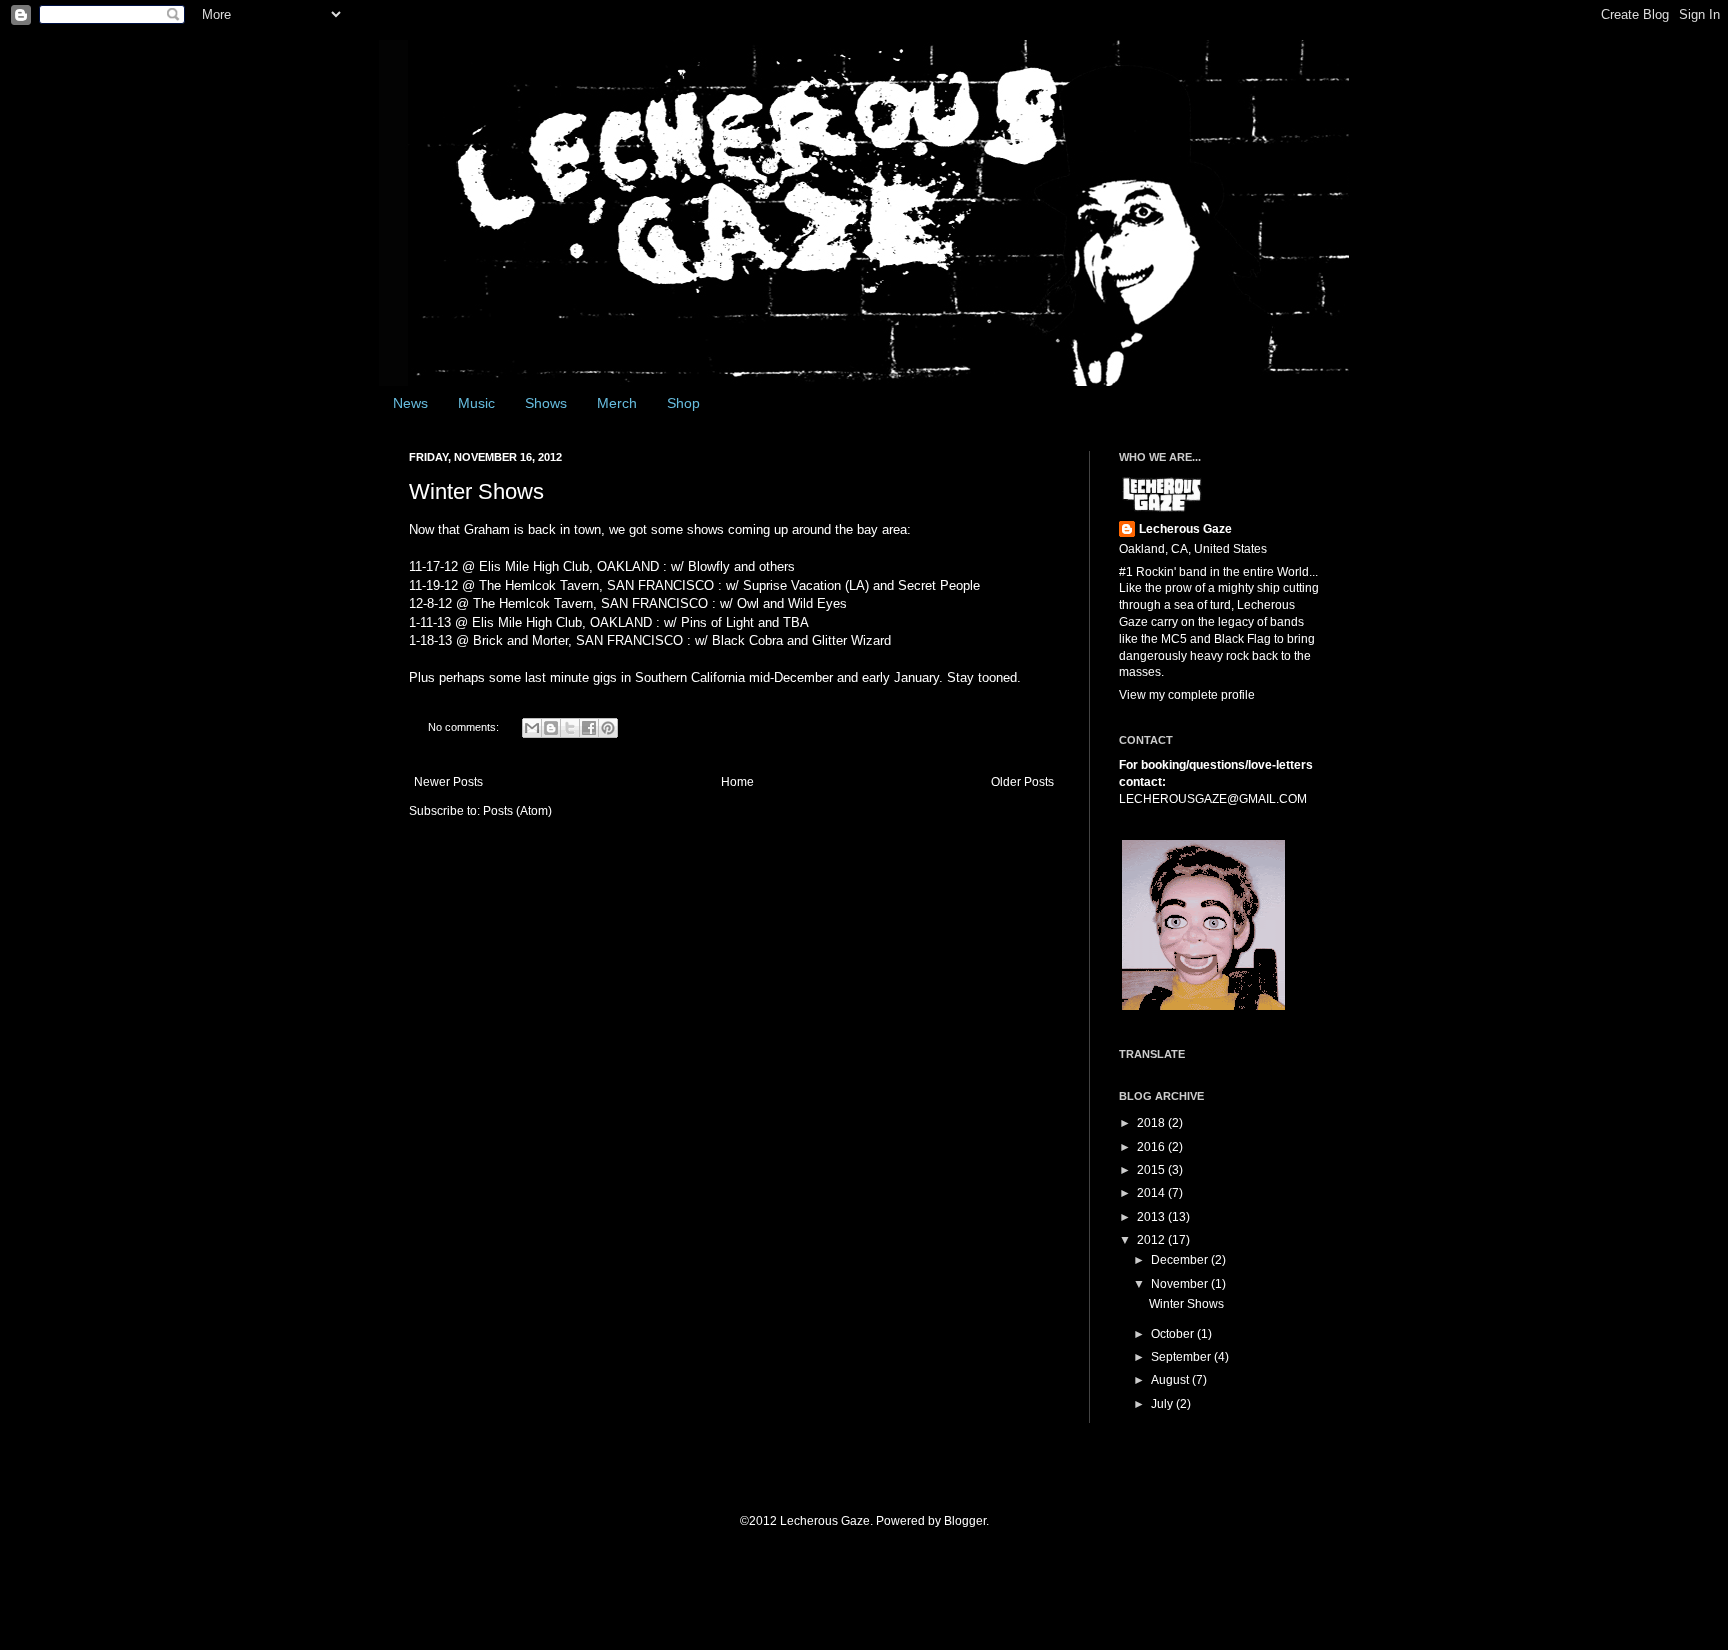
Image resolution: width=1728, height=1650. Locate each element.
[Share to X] (570, 728)
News (410, 403)
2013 (1152, 1217)
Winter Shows (476, 491)
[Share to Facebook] (589, 728)
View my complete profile (1187, 695)
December (1181, 1260)
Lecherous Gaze (1185, 529)
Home (737, 782)
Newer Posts (448, 782)
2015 (1152, 1170)
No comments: (465, 727)
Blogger (965, 1521)
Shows (546, 403)
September (1182, 1357)
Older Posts (1022, 782)
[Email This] (532, 728)
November (1181, 1284)
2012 (1152, 1240)
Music (476, 403)
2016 (1152, 1147)
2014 (1152, 1193)
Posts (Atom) (517, 811)
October (1174, 1334)
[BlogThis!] (551, 728)
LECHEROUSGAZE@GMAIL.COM (1213, 799)
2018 (1152, 1123)
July (1163, 1404)
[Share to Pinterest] (608, 728)
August (1171, 1380)
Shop (683, 403)
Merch (617, 403)
